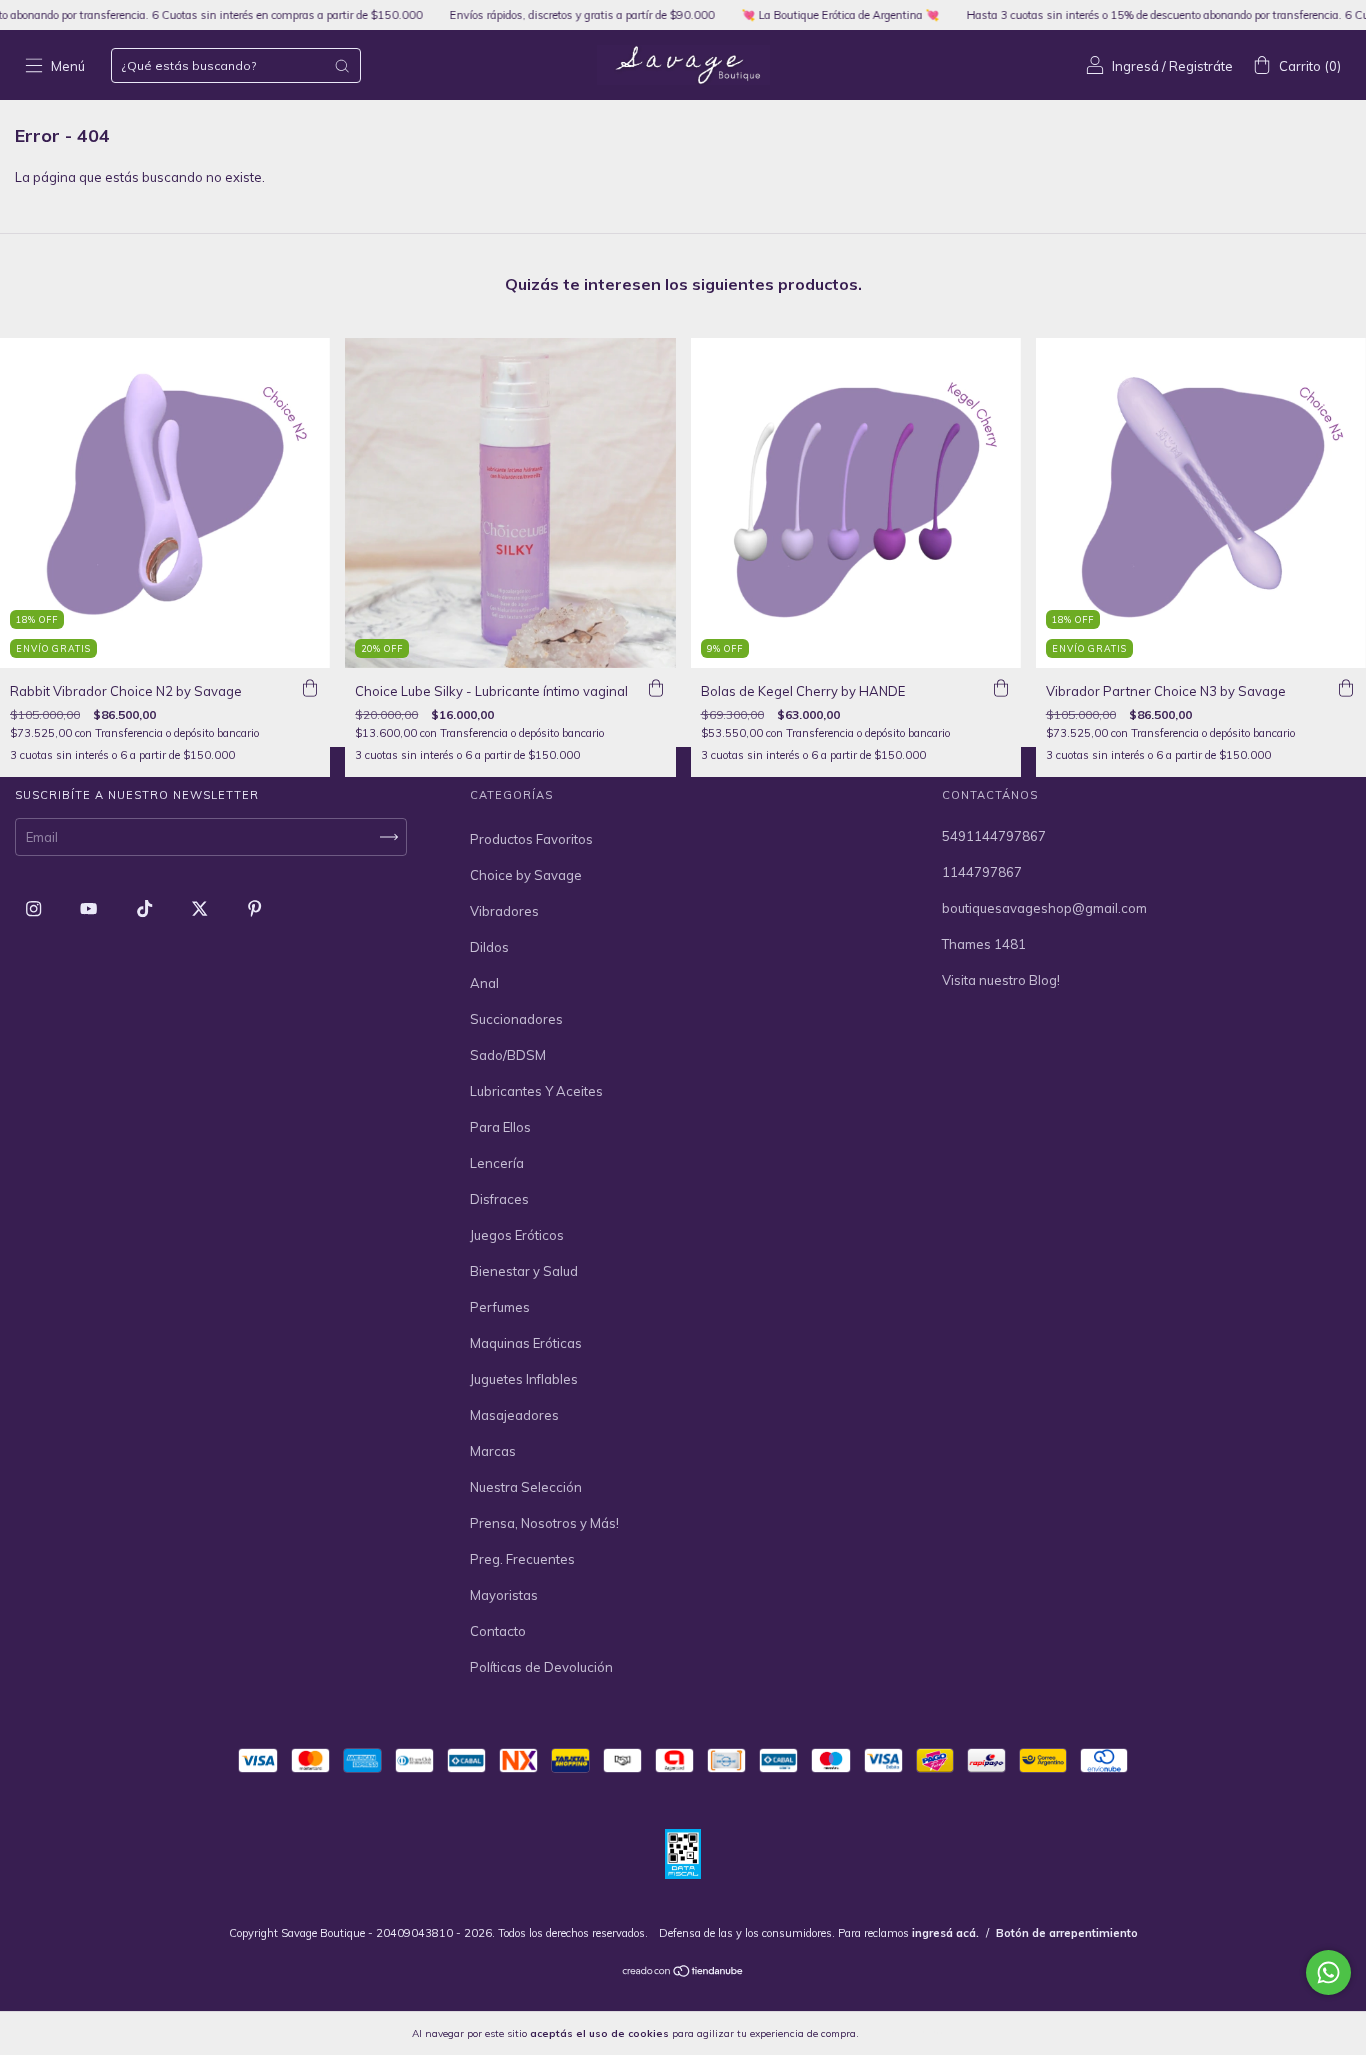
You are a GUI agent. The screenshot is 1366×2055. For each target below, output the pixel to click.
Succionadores (516, 1019)
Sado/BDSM (508, 1055)
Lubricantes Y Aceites (536, 1091)
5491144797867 (994, 836)
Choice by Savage (526, 875)
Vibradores (504, 911)
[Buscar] (342, 66)
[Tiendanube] (683, 1973)
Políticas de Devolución (541, 1667)
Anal (484, 983)
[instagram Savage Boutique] (35, 908)
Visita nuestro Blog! (1001, 980)
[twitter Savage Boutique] (201, 908)
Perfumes (500, 1307)
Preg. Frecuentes (522, 1559)
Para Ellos (500, 1127)
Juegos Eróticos (517, 1235)
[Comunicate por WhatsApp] (1328, 1972)
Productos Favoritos (531, 839)
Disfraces (499, 1199)
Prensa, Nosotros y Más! (544, 1523)
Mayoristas (504, 1595)
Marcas (493, 1451)
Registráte (1201, 66)
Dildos (489, 947)
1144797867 (982, 872)
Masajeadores (514, 1415)
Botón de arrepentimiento (1067, 1933)
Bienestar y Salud (524, 1271)
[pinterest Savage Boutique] (254, 908)
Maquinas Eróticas (526, 1343)
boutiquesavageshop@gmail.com (1044, 908)
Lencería (497, 1163)
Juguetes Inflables (524, 1379)
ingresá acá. (945, 1933)
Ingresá (1135, 66)
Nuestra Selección (526, 1487)
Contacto (498, 1631)
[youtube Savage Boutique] (90, 908)
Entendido (914, 2033)
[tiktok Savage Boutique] (146, 908)
